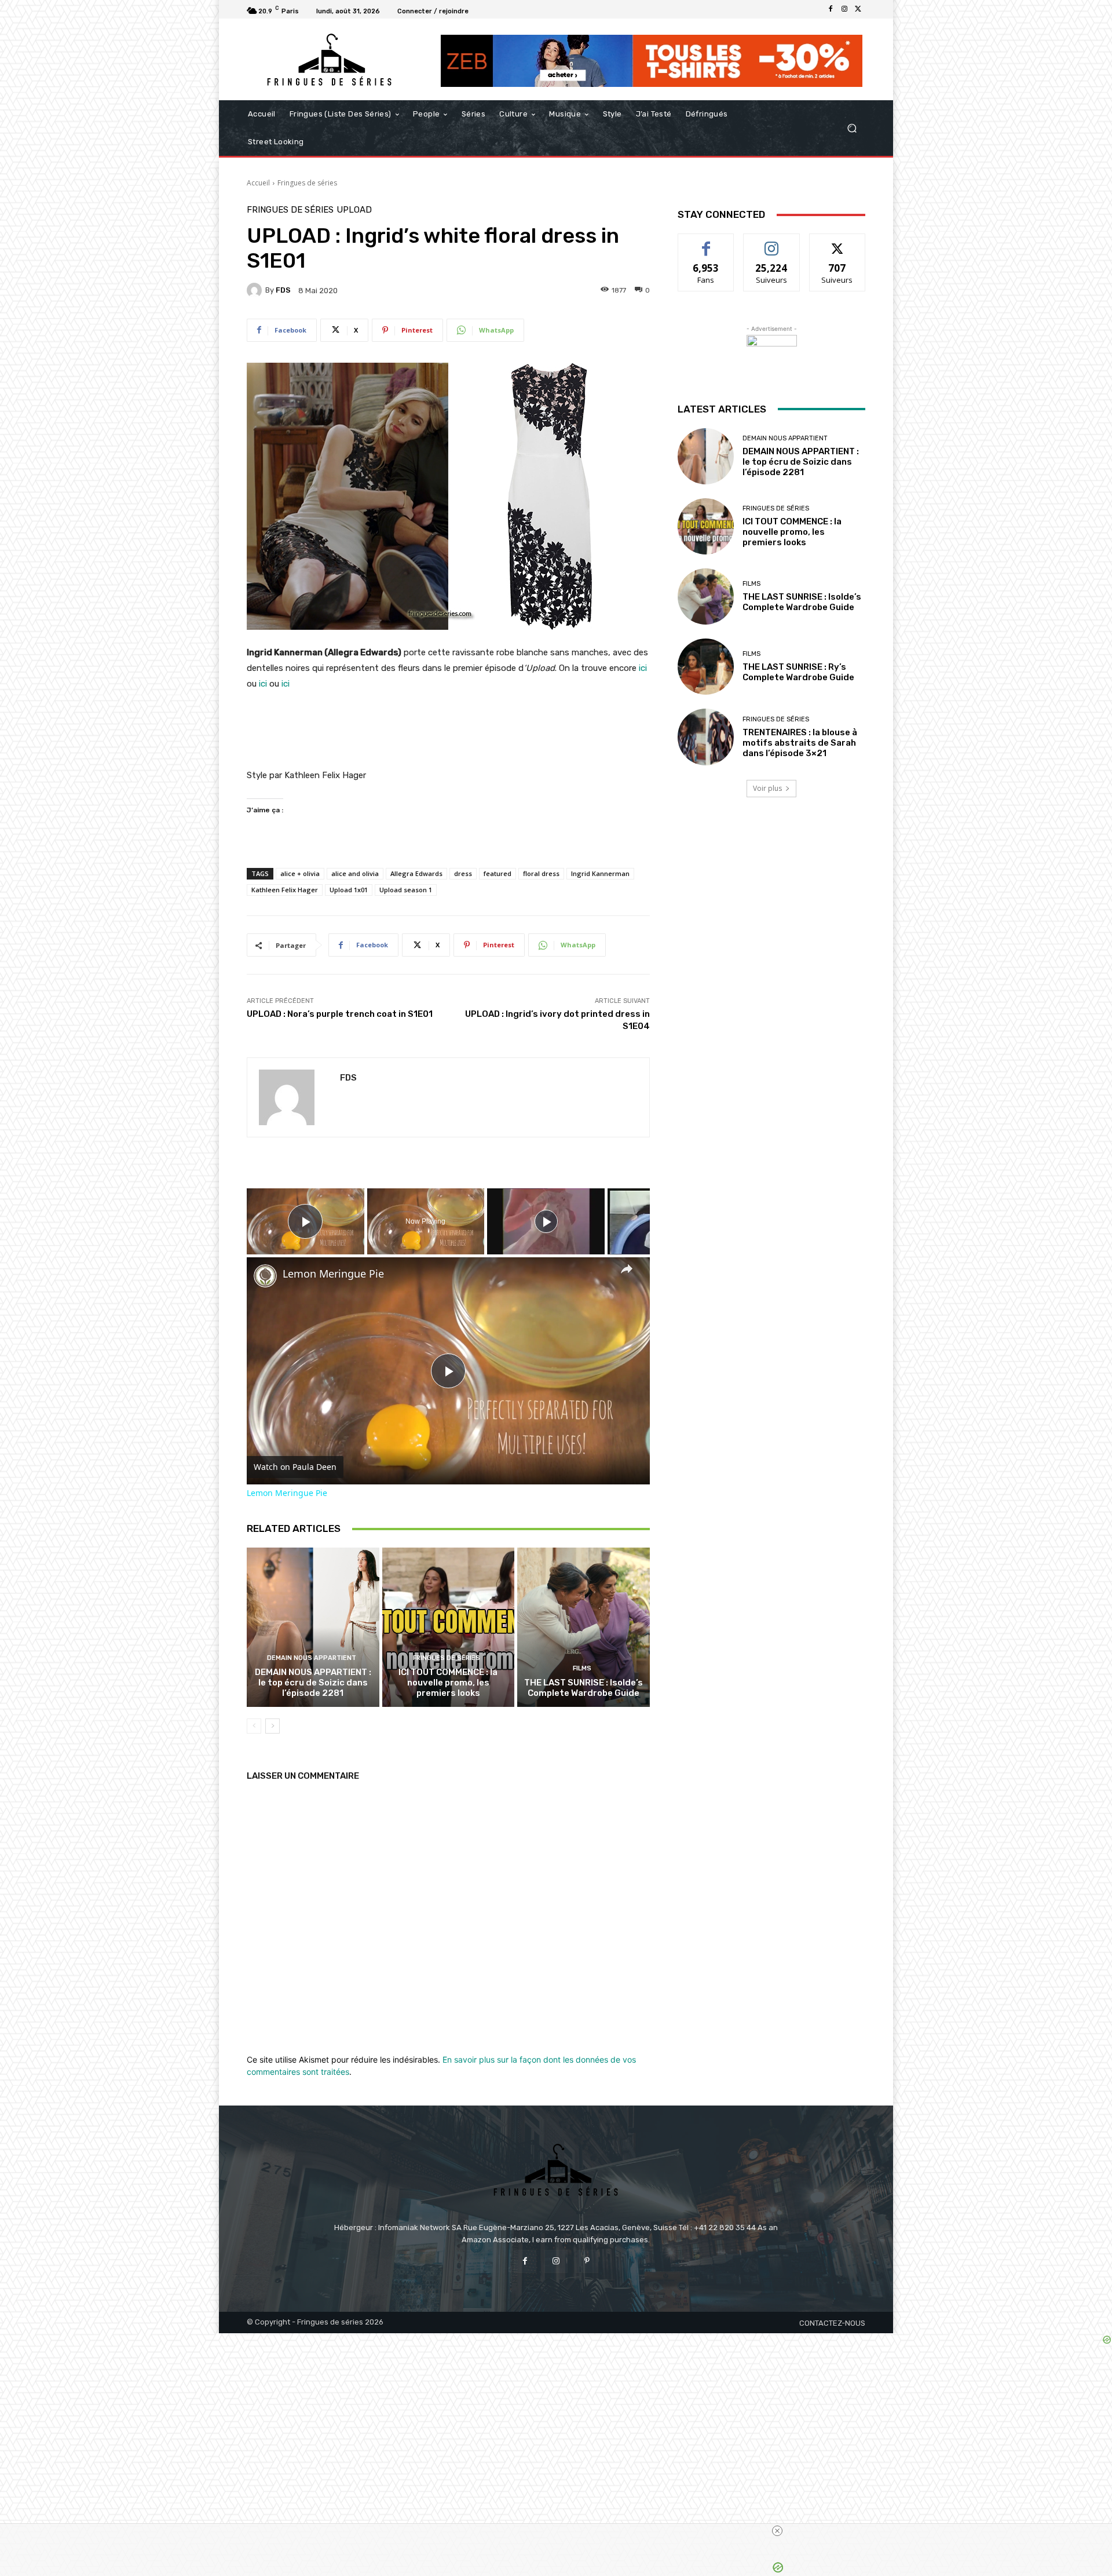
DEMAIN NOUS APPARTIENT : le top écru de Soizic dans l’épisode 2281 (313, 1683)
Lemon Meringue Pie (333, 1274)
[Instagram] (844, 9)
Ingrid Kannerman (600, 873)
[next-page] (272, 1726)
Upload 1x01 (349, 890)
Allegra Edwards (416, 873)
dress (463, 873)
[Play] (546, 1221)
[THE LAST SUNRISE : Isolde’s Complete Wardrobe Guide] (584, 1627)
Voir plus (767, 788)
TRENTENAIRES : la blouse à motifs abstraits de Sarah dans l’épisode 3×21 (800, 743)
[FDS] (256, 290)
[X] (858, 9)
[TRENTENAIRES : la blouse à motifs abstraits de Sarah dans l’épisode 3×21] (706, 737)
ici (643, 668)
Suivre (772, 242)
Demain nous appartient (312, 1658)
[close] (561, 2531)
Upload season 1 (406, 890)
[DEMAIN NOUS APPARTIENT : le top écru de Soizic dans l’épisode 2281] (313, 1627)
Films (582, 1668)
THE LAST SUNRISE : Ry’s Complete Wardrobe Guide (798, 672)
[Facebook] (831, 9)
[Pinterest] (587, 2261)
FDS (283, 290)
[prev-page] (254, 1726)
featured (498, 873)
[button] (852, 128)
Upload (354, 210)
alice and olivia (355, 873)
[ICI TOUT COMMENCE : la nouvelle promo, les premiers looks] (449, 1627)
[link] (265, 1276)
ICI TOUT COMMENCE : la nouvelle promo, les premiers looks (448, 1683)
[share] (627, 1268)
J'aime (706, 242)
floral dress (541, 873)
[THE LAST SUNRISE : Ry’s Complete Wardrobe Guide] (706, 667)
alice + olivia (300, 873)
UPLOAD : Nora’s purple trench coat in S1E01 (340, 1014)
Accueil (258, 183)
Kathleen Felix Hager (285, 890)
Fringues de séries (307, 183)
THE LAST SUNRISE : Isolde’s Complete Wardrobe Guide (584, 1688)
